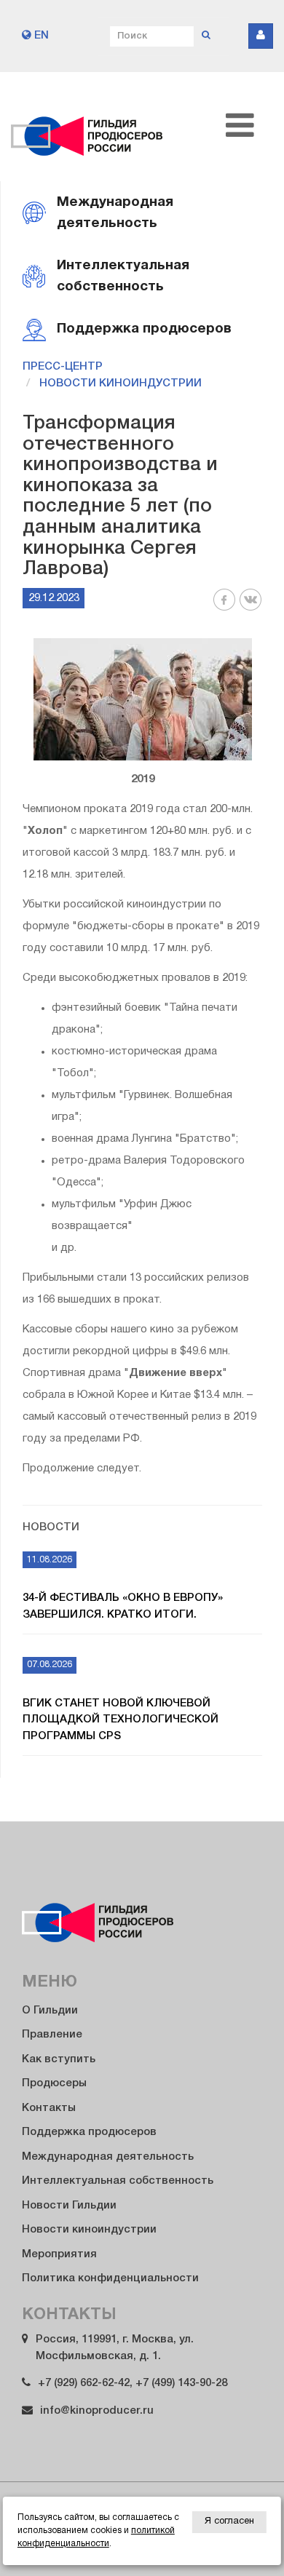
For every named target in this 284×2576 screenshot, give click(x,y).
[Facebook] (224, 608)
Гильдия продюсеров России (87, 127)
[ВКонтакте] (251, 608)
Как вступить (59, 2059)
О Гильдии (50, 2011)
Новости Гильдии (69, 2206)
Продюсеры (54, 2083)
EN (40, 36)
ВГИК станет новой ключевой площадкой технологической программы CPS (121, 1720)
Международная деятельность (108, 2157)
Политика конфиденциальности (110, 2278)
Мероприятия (59, 2254)
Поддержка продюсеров (89, 2132)
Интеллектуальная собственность (118, 2181)
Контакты (49, 2108)
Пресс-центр (63, 367)
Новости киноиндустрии (121, 383)
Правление (52, 2035)
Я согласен (229, 2521)
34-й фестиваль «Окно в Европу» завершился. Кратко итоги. (123, 1606)
